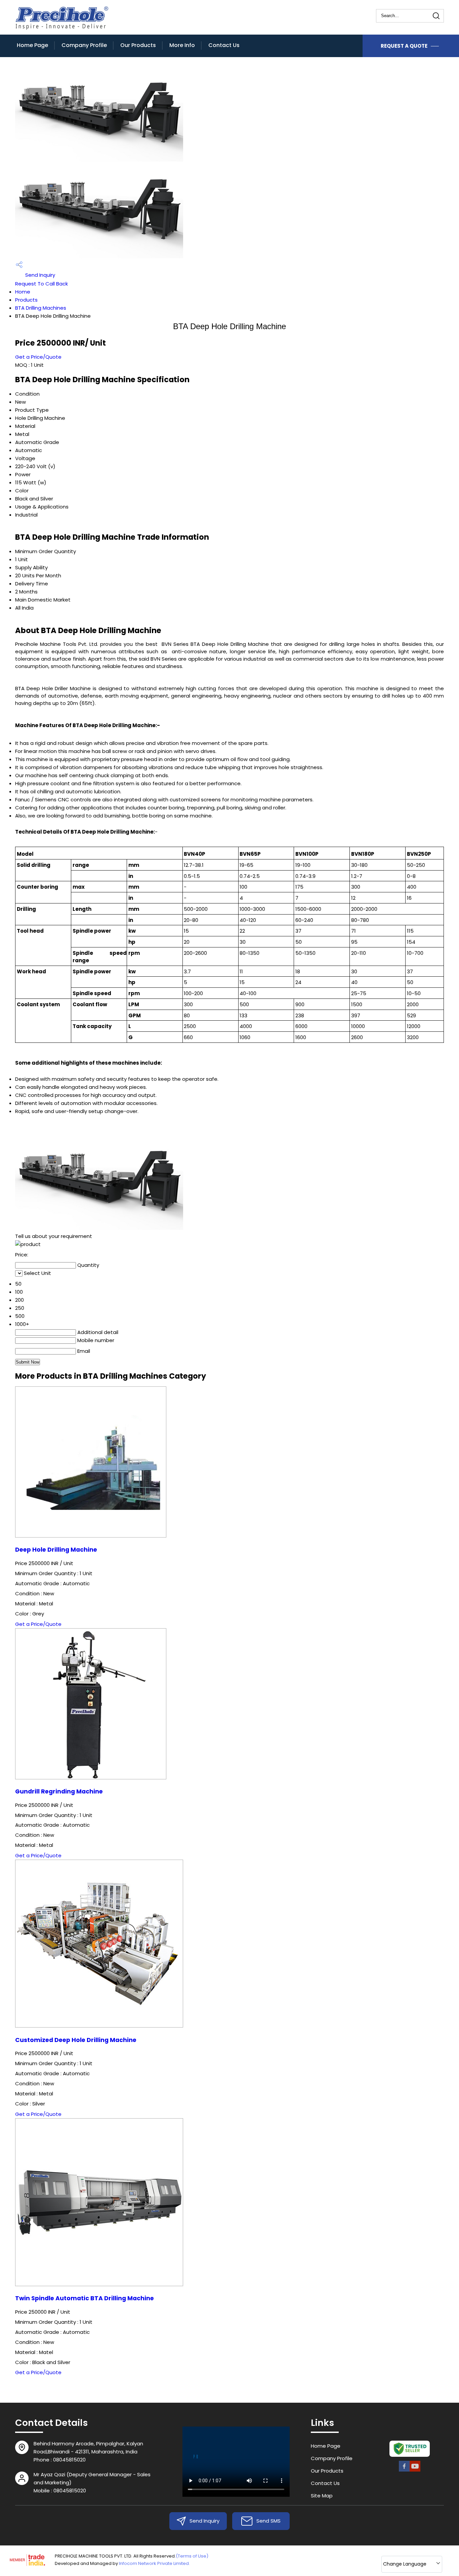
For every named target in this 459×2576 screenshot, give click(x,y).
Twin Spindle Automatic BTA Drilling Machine (85, 2298)
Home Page (32, 45)
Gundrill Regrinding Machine (59, 1791)
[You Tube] (415, 2470)
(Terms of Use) (192, 2556)
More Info (182, 45)
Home (23, 292)
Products (26, 300)
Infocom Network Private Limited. (154, 2563)
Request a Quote (405, 46)
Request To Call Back (41, 284)
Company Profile (84, 45)
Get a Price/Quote (38, 357)
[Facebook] (404, 2470)
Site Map (322, 2496)
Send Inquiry (39, 275)
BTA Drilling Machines (41, 308)
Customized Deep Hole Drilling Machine (76, 2040)
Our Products (138, 45)
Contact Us (224, 45)
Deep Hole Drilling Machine (56, 1550)
